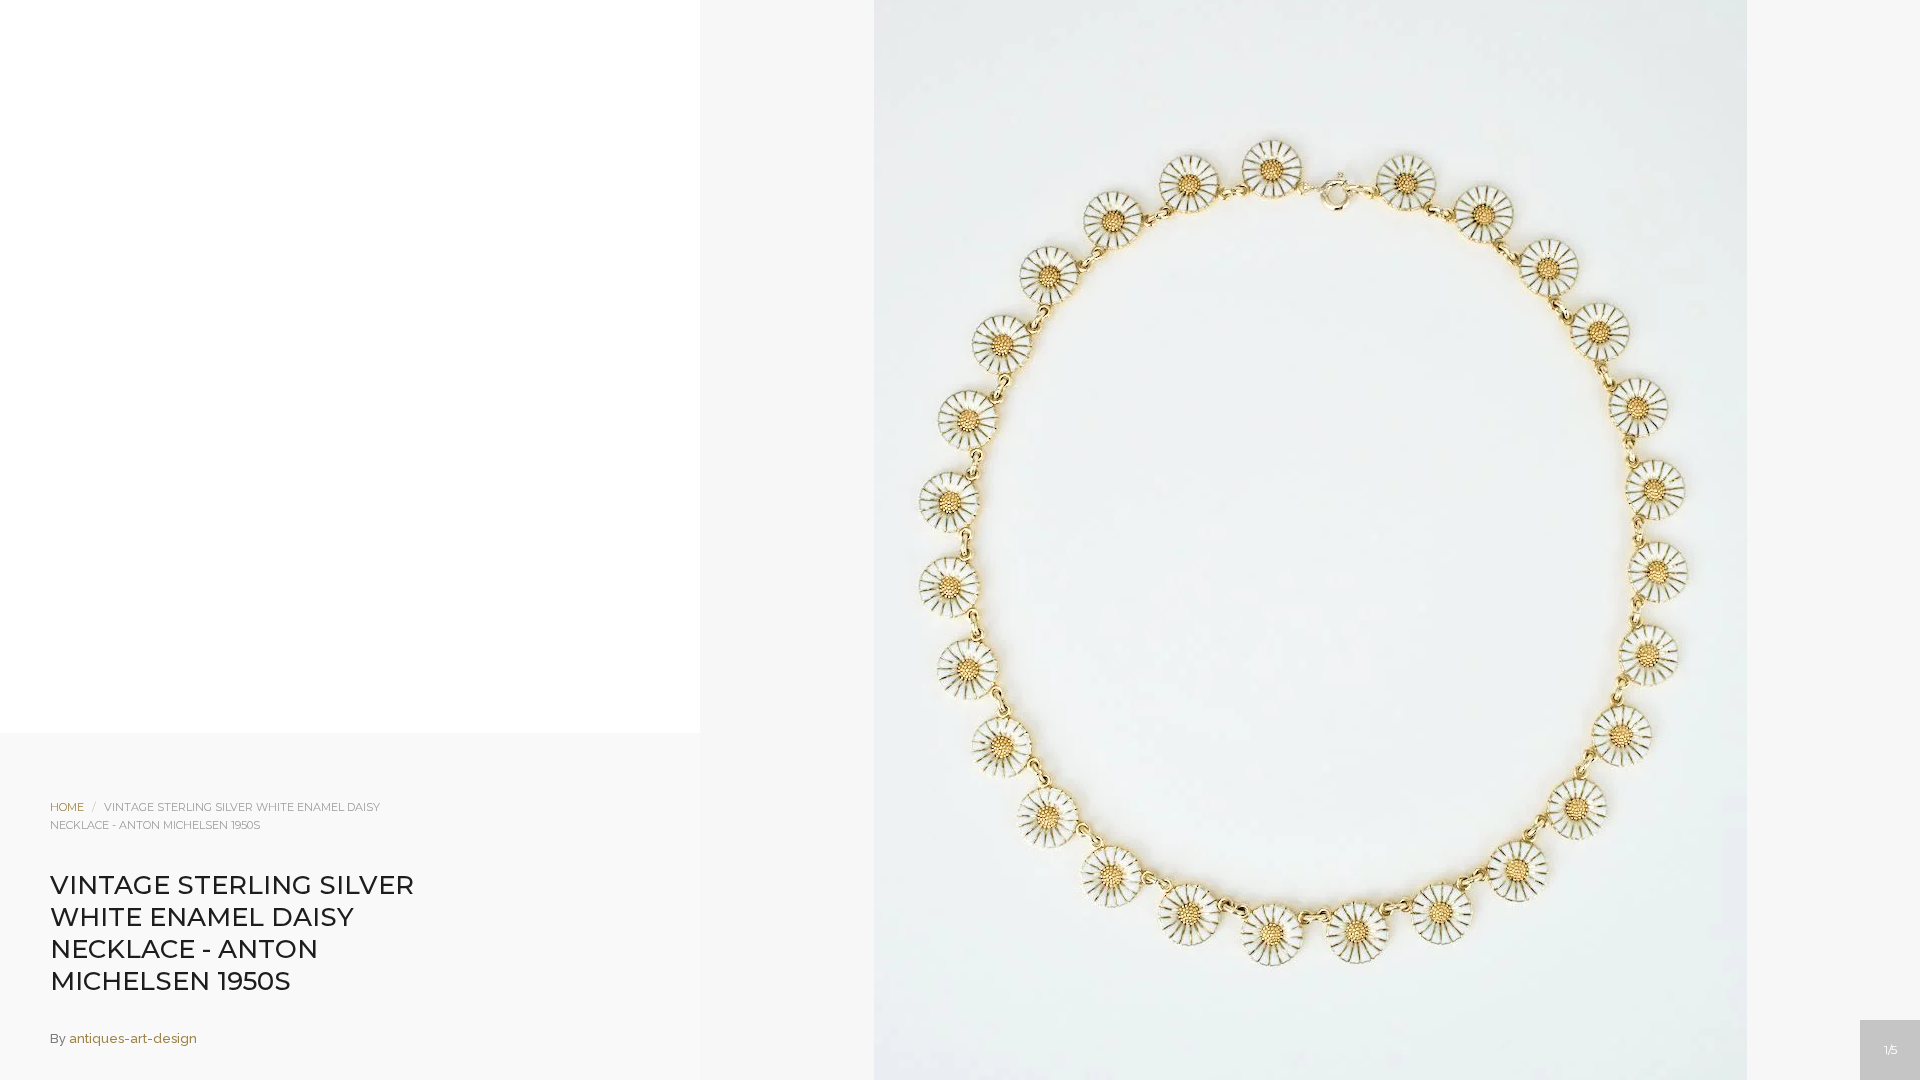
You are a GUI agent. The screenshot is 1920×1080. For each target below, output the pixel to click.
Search (987, 177)
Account (933, 177)
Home (67, 807)
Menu (879, 177)
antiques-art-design (133, 1038)
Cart (1041, 177)
